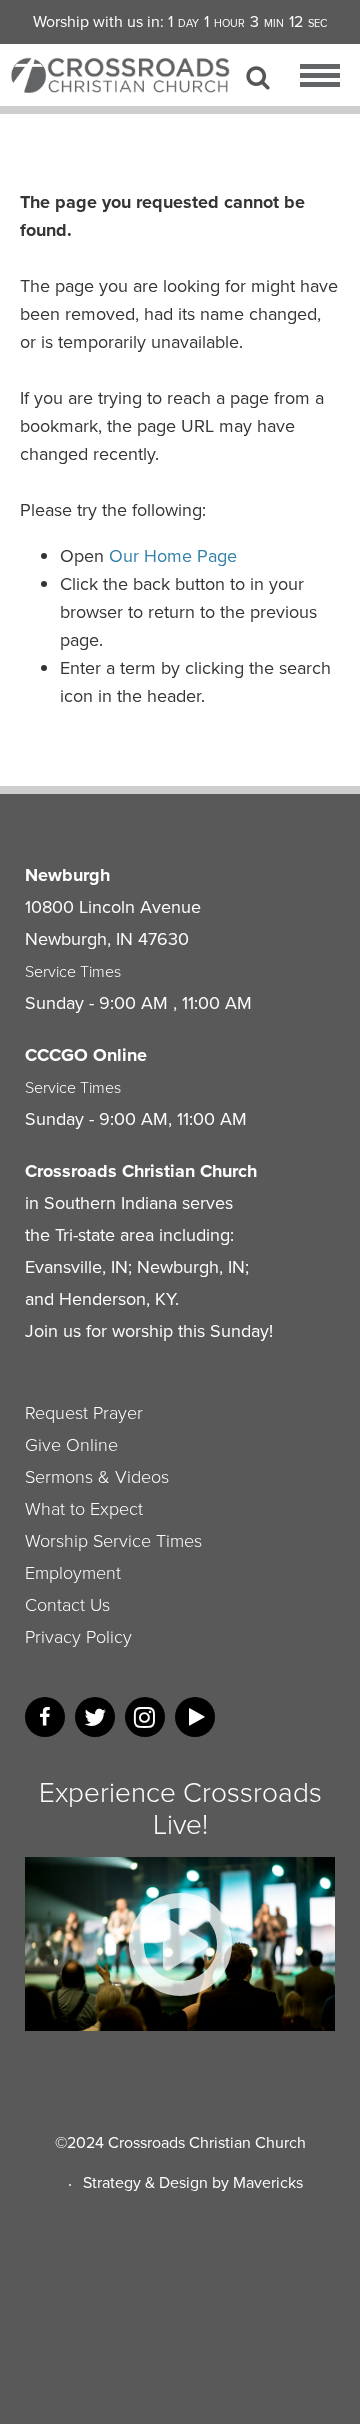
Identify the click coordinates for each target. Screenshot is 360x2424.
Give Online (71, 1445)
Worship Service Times (113, 1541)
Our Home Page (173, 556)
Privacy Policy (78, 1637)
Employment (73, 1573)
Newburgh (67, 875)
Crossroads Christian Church (207, 2142)
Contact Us (67, 1605)
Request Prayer (84, 1413)
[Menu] (320, 78)
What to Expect (84, 1509)
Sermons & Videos (97, 1477)
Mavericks (268, 2182)
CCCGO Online (86, 1055)
